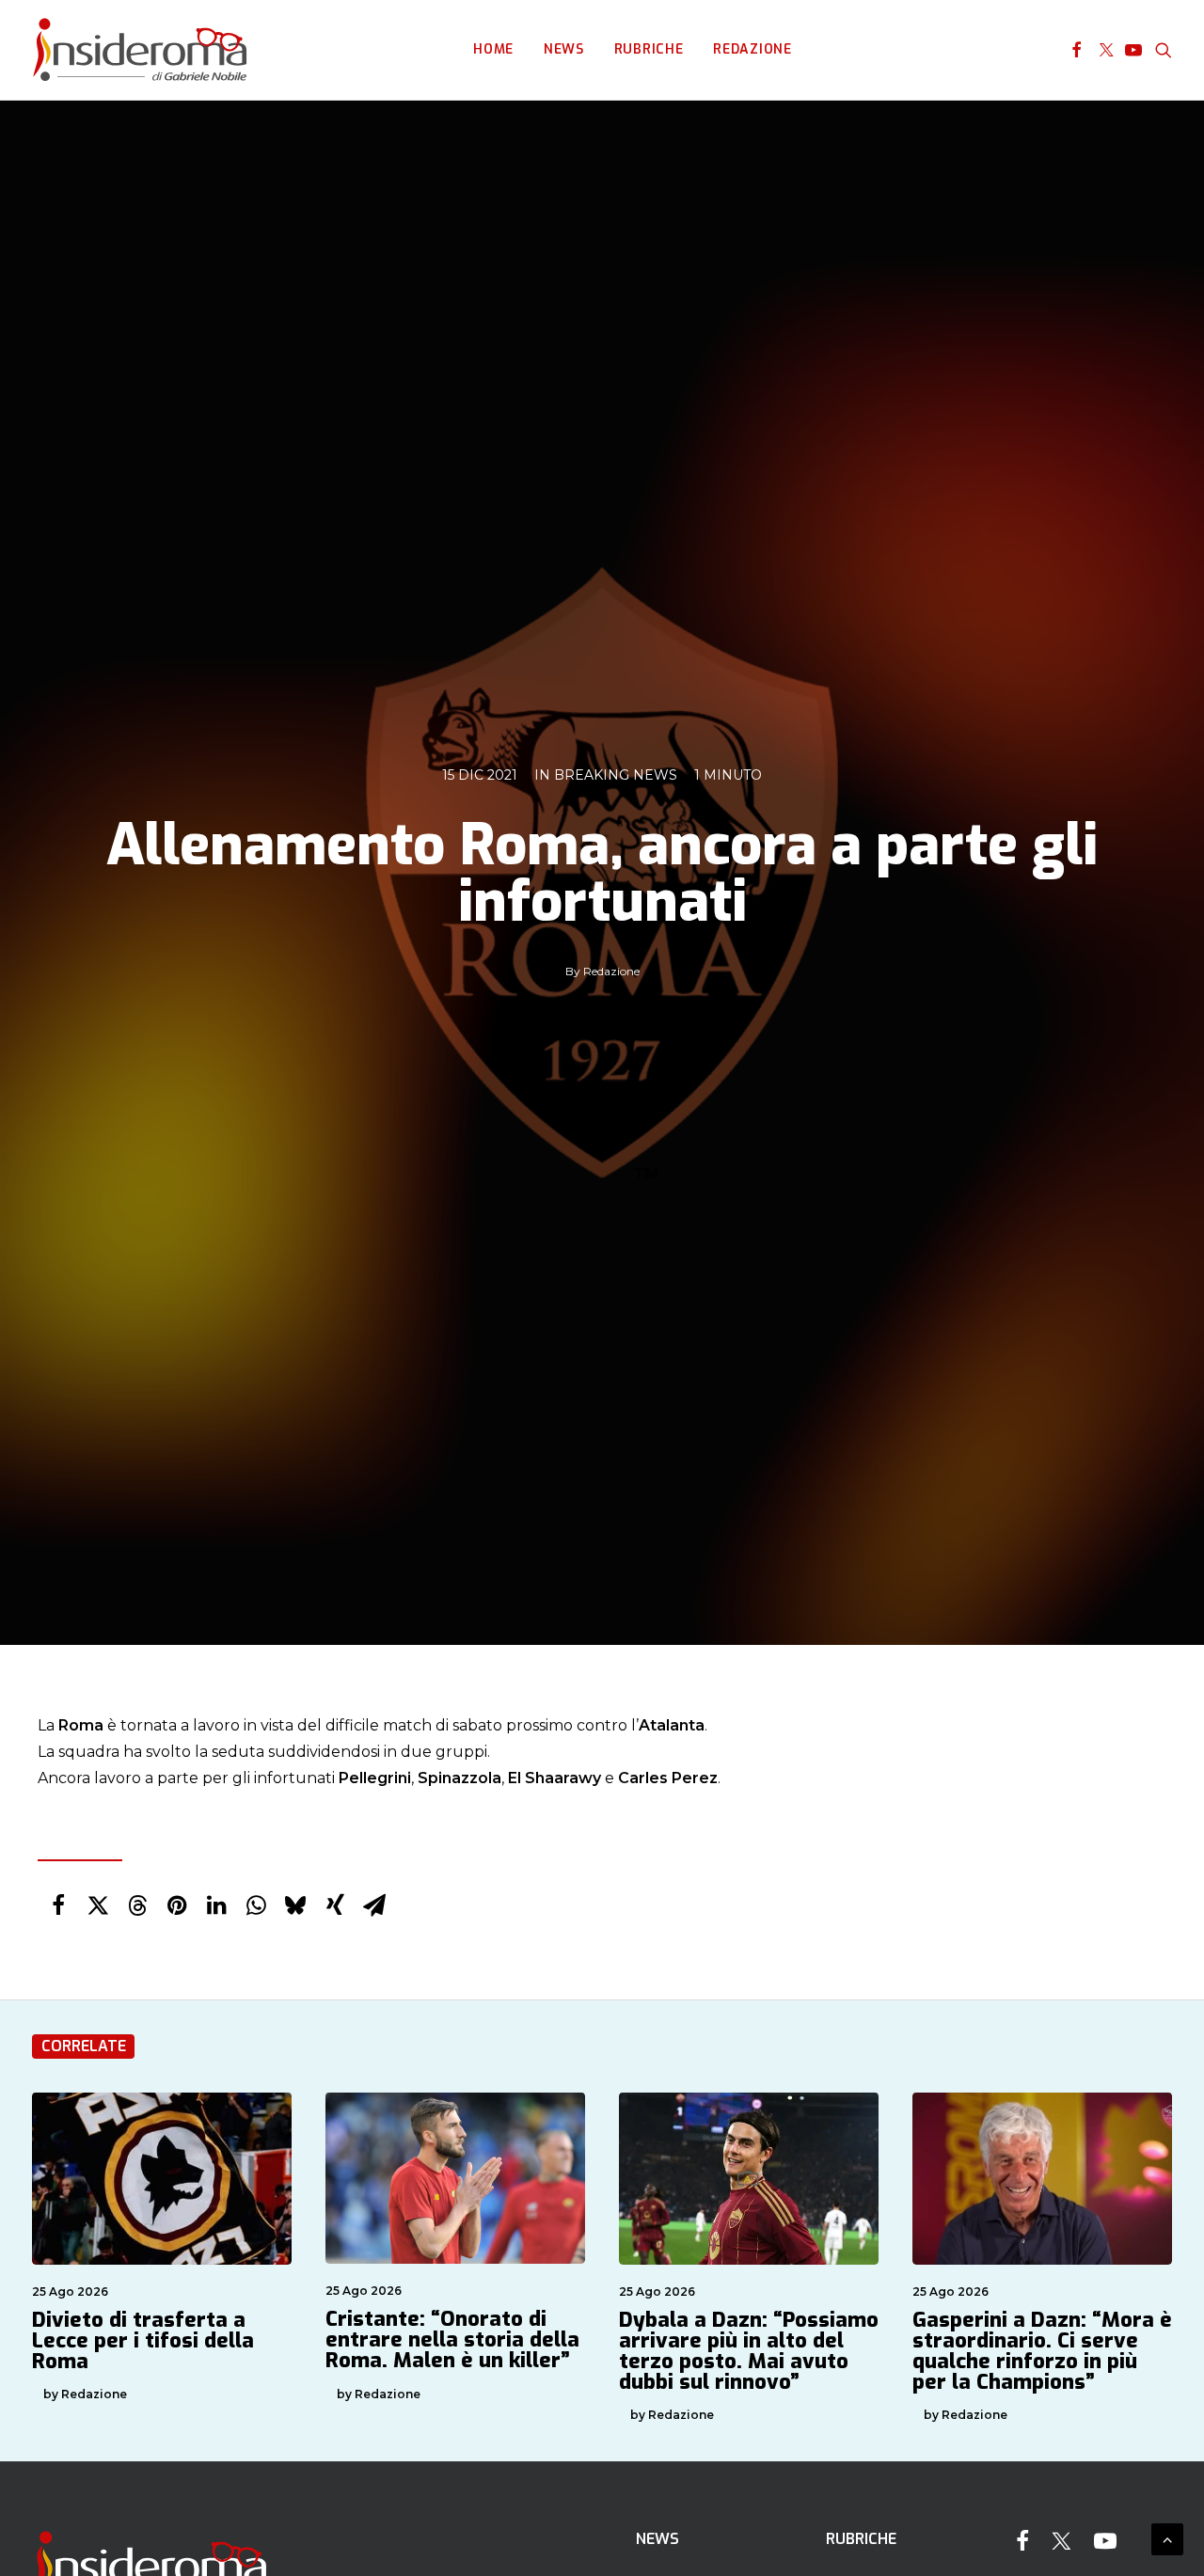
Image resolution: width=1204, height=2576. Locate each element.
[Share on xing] (335, 1905)
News (564, 49)
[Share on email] (374, 1905)
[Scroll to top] (1167, 2538)
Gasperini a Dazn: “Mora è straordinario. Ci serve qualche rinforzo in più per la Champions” (1042, 2351)
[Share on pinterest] (177, 1905)
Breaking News (616, 775)
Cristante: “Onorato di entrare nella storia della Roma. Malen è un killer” (452, 2339)
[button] (1077, 50)
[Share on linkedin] (216, 1905)
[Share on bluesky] (295, 1905)
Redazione (752, 49)
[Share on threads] (137, 1905)
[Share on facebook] (58, 1905)
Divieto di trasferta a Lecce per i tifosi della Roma (143, 2340)
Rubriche (649, 49)
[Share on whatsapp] (256, 1905)
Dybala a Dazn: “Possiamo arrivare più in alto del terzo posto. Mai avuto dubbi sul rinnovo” (749, 2351)
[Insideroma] (140, 50)
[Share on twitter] (98, 1905)
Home (493, 49)
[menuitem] (493, 50)
